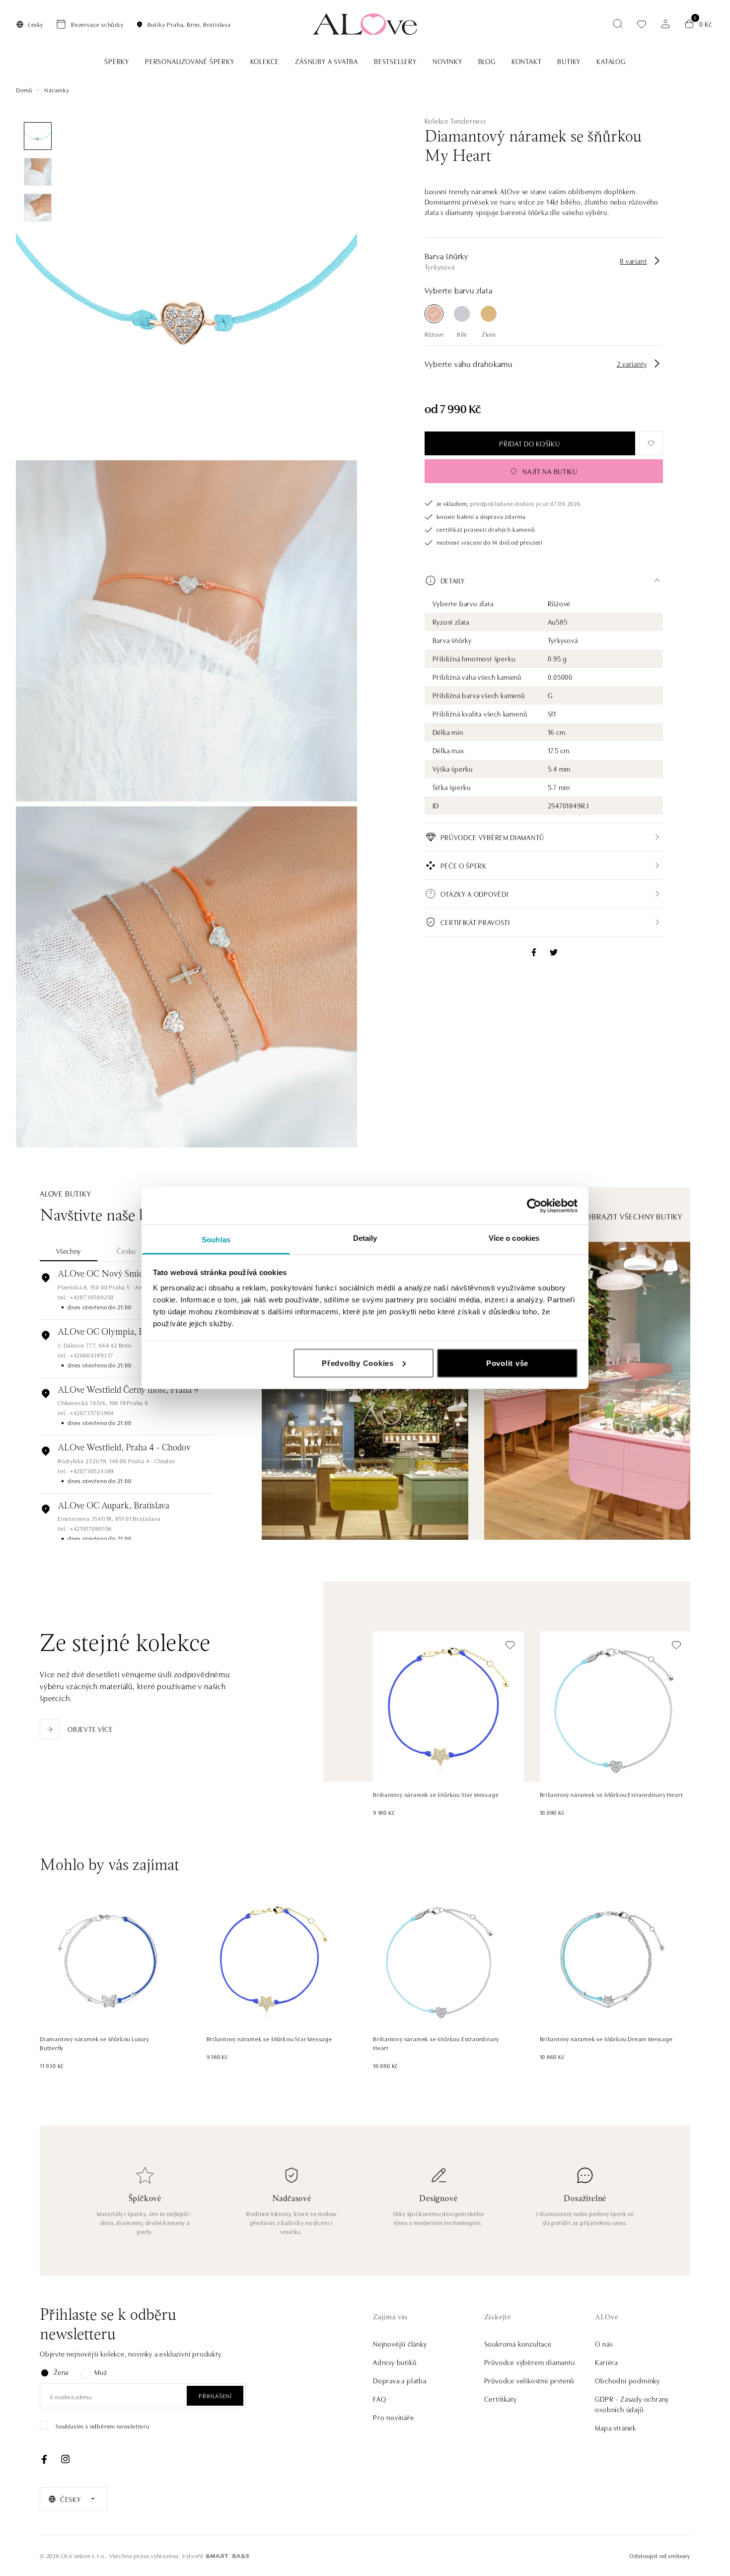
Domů (24, 90)
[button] (544, 580)
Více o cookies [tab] (514, 1238)
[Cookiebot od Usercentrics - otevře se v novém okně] (534, 1206)
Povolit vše (507, 1363)
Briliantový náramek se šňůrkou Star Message (436, 1794)
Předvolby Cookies (358, 1363)
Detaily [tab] (365, 1238)
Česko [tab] (126, 1251)
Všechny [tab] (69, 1251)
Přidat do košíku (529, 443)
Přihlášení (215, 2396)
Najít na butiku (550, 471)
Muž (101, 2372)
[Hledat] (618, 24)
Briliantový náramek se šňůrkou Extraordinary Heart (612, 1794)
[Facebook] (44, 2459)
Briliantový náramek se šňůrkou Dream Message (606, 2039)
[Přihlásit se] (665, 24)
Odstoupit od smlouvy (660, 2555)
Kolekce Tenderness (455, 121)
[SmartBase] (227, 2556)
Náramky (57, 90)
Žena (61, 2372)
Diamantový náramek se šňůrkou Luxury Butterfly (95, 2043)
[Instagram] (65, 2459)
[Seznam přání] (642, 24)
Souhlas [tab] (216, 1240)
